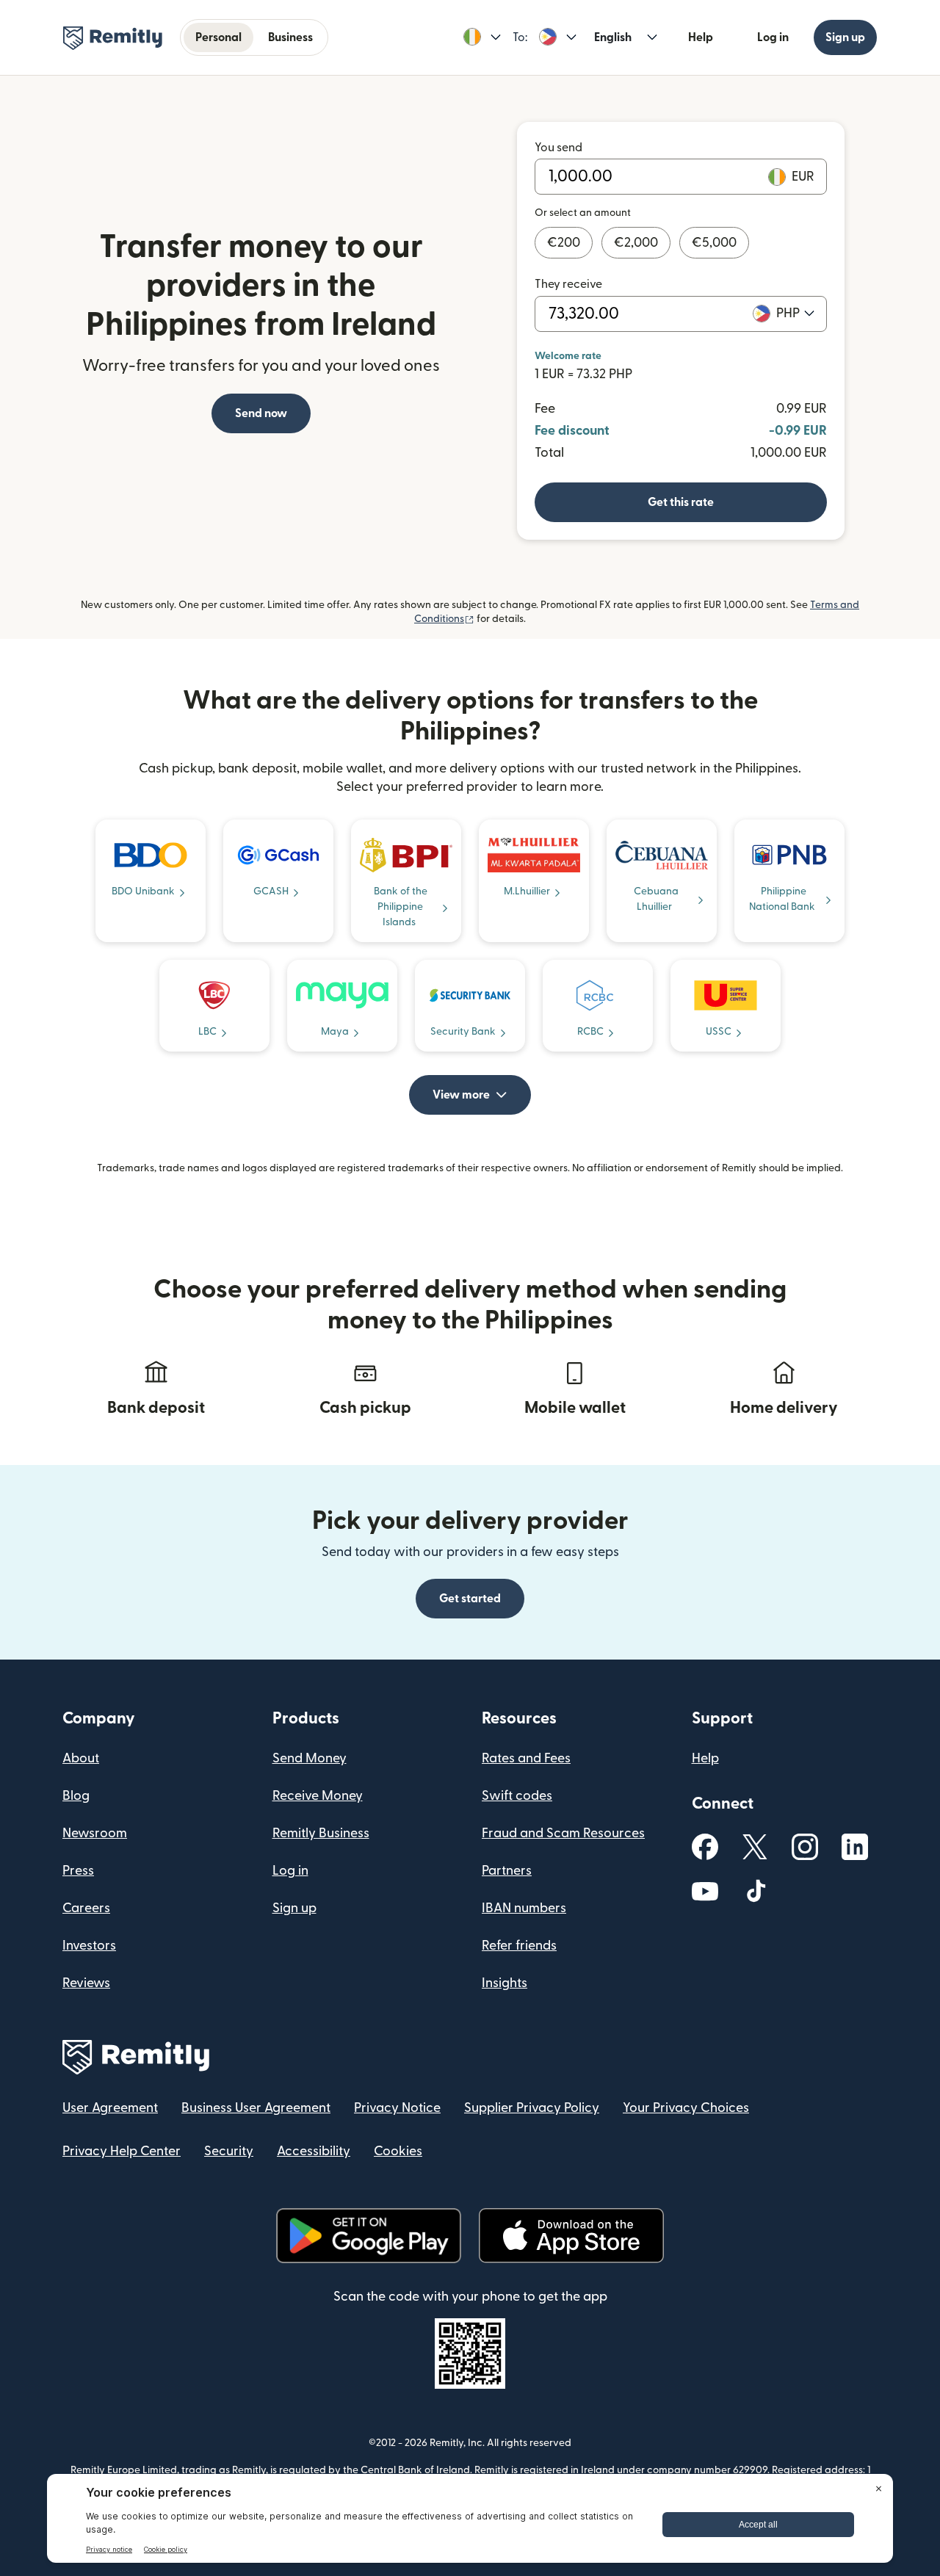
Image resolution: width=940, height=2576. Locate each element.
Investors (89, 1946)
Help (701, 37)
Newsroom (95, 1833)
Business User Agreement (256, 2108)
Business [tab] (290, 37)
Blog (76, 1796)
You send (558, 148)
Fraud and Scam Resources (563, 1833)
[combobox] (795, 314)
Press (78, 1871)
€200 (564, 243)
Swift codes (517, 1796)
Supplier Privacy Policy (532, 2108)
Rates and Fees (526, 1758)
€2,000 (636, 243)
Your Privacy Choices (686, 2108)
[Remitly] (113, 38)
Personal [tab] (218, 37)
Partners (507, 1871)
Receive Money (318, 1796)
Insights (505, 1983)
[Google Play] (369, 2236)
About (81, 1758)
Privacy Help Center (122, 2151)
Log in (773, 37)
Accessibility (314, 2151)
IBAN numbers (524, 1908)
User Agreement (110, 2108)
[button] (482, 37)
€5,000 (714, 243)
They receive (568, 284)
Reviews (86, 1983)
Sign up (845, 37)
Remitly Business (321, 1833)
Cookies (398, 2151)
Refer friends (519, 1946)
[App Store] (571, 2236)
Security (229, 2151)
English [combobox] (613, 37)
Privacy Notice (397, 2108)
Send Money (310, 1758)
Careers (86, 1908)
